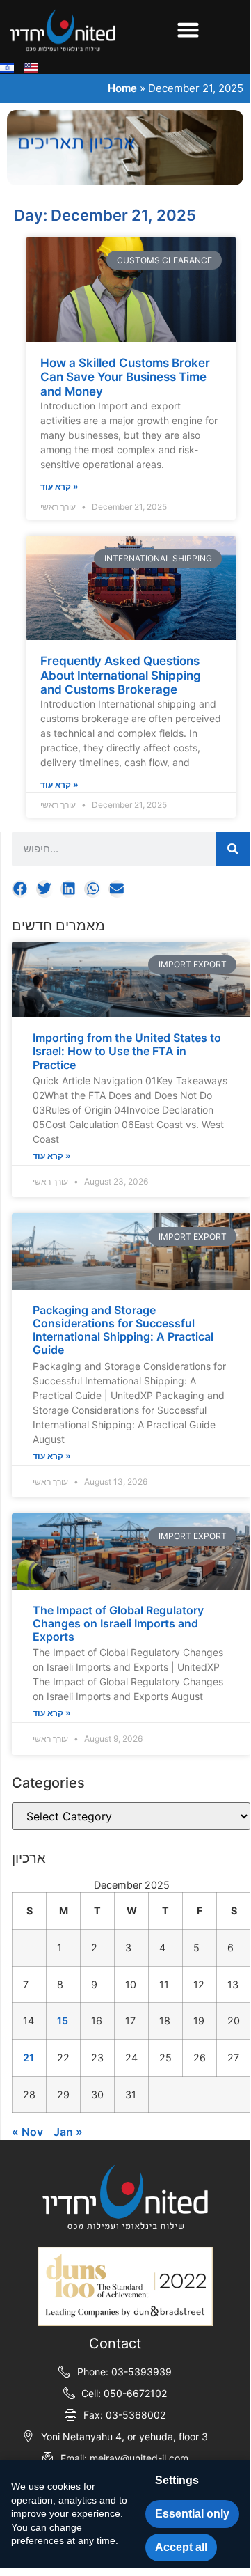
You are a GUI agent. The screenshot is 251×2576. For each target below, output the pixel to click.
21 (29, 2058)
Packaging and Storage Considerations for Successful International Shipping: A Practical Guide (123, 1330)
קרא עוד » (52, 1156)
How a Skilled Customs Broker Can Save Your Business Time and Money (125, 377)
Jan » (68, 2132)
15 (63, 2021)
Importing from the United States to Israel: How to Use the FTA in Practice (127, 1051)
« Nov (27, 2132)
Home (122, 88)
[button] (188, 30)
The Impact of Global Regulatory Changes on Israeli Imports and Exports (118, 1623)
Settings (177, 2480)
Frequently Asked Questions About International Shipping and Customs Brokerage (121, 675)
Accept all (181, 2547)
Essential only (192, 2514)
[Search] (233, 849)
